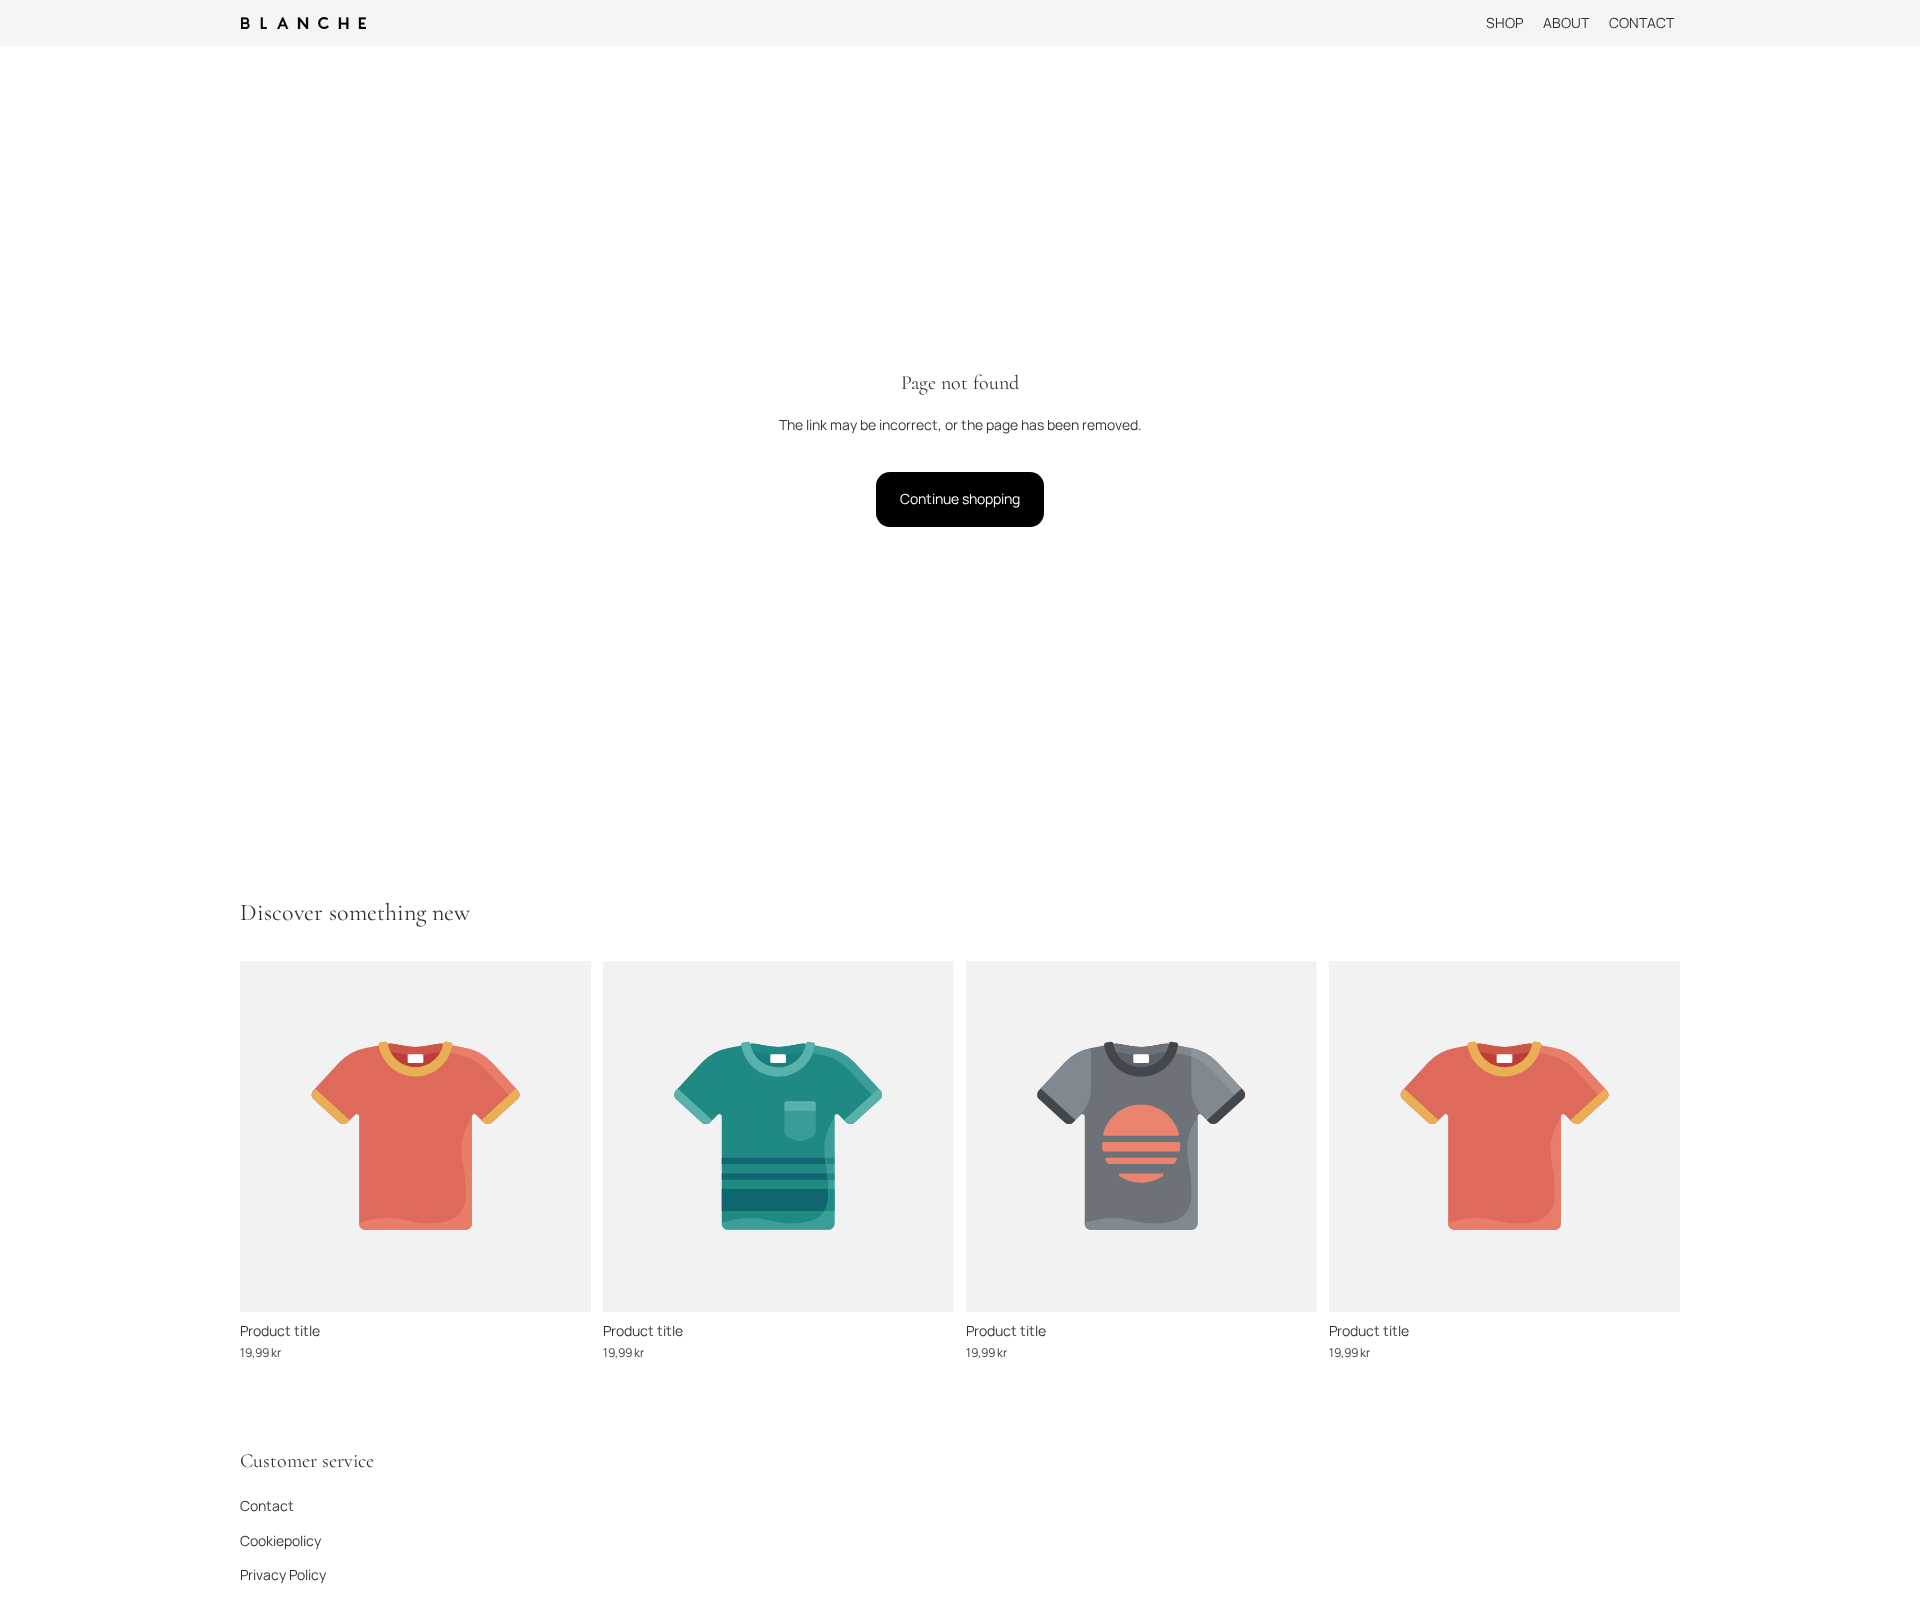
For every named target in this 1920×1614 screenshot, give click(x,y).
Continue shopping (960, 498)
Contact (267, 1505)
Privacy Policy (283, 1574)
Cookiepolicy (280, 1539)
